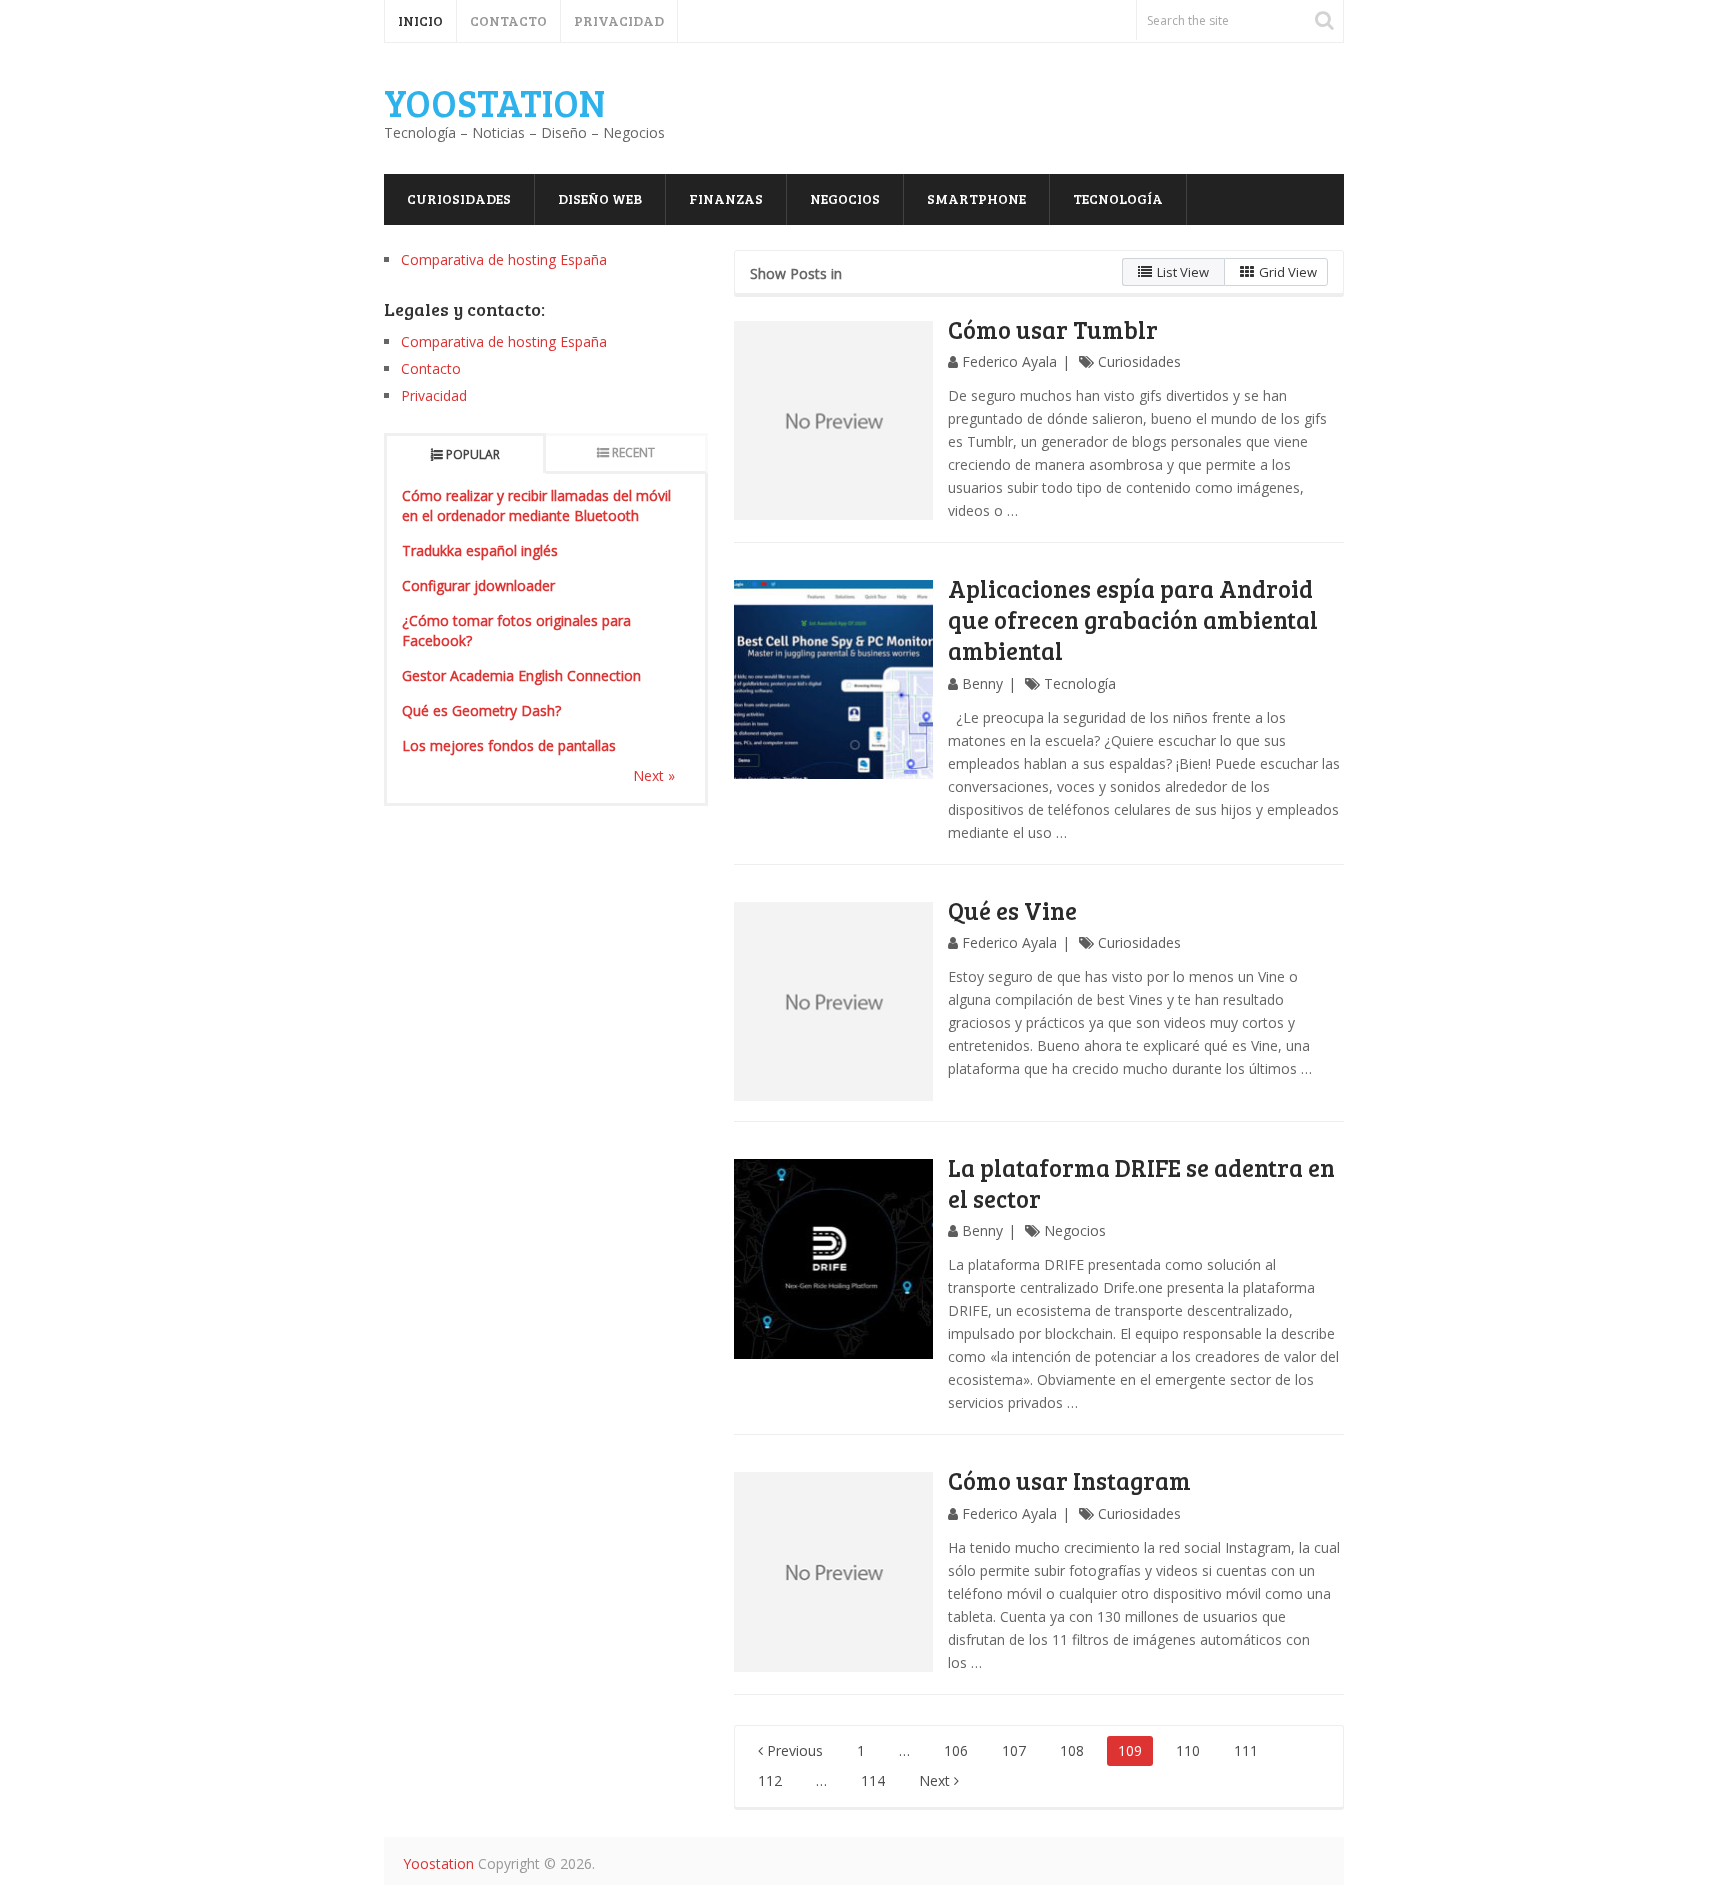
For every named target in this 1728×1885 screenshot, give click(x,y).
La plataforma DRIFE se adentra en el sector (1141, 1183)
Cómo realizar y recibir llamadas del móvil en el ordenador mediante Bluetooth (536, 505)
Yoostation (494, 102)
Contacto (508, 20)
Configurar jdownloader (478, 585)
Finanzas (726, 198)
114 (873, 1780)
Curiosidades (459, 198)
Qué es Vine (1012, 910)
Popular (473, 454)
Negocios (845, 198)
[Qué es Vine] (834, 1002)
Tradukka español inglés (480, 550)
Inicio (420, 20)
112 (770, 1780)
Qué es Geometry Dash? (481, 710)
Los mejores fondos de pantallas (509, 745)
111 (1246, 1750)
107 (1014, 1750)
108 (1072, 1750)
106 (956, 1750)
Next (936, 1780)
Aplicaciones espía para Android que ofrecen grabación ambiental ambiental (1133, 619)
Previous (793, 1750)
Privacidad (619, 20)
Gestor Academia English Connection (521, 675)
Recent (633, 452)
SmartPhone (976, 198)
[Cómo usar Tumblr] (834, 421)
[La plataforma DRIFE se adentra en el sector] (834, 1259)
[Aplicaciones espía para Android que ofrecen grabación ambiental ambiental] (834, 680)
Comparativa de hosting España (504, 259)
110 (1188, 1750)
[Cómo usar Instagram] (834, 1572)
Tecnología (1118, 198)
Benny (982, 683)
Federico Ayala (1009, 361)
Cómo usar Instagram (1069, 1480)
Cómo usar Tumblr (1053, 329)
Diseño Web (600, 198)
